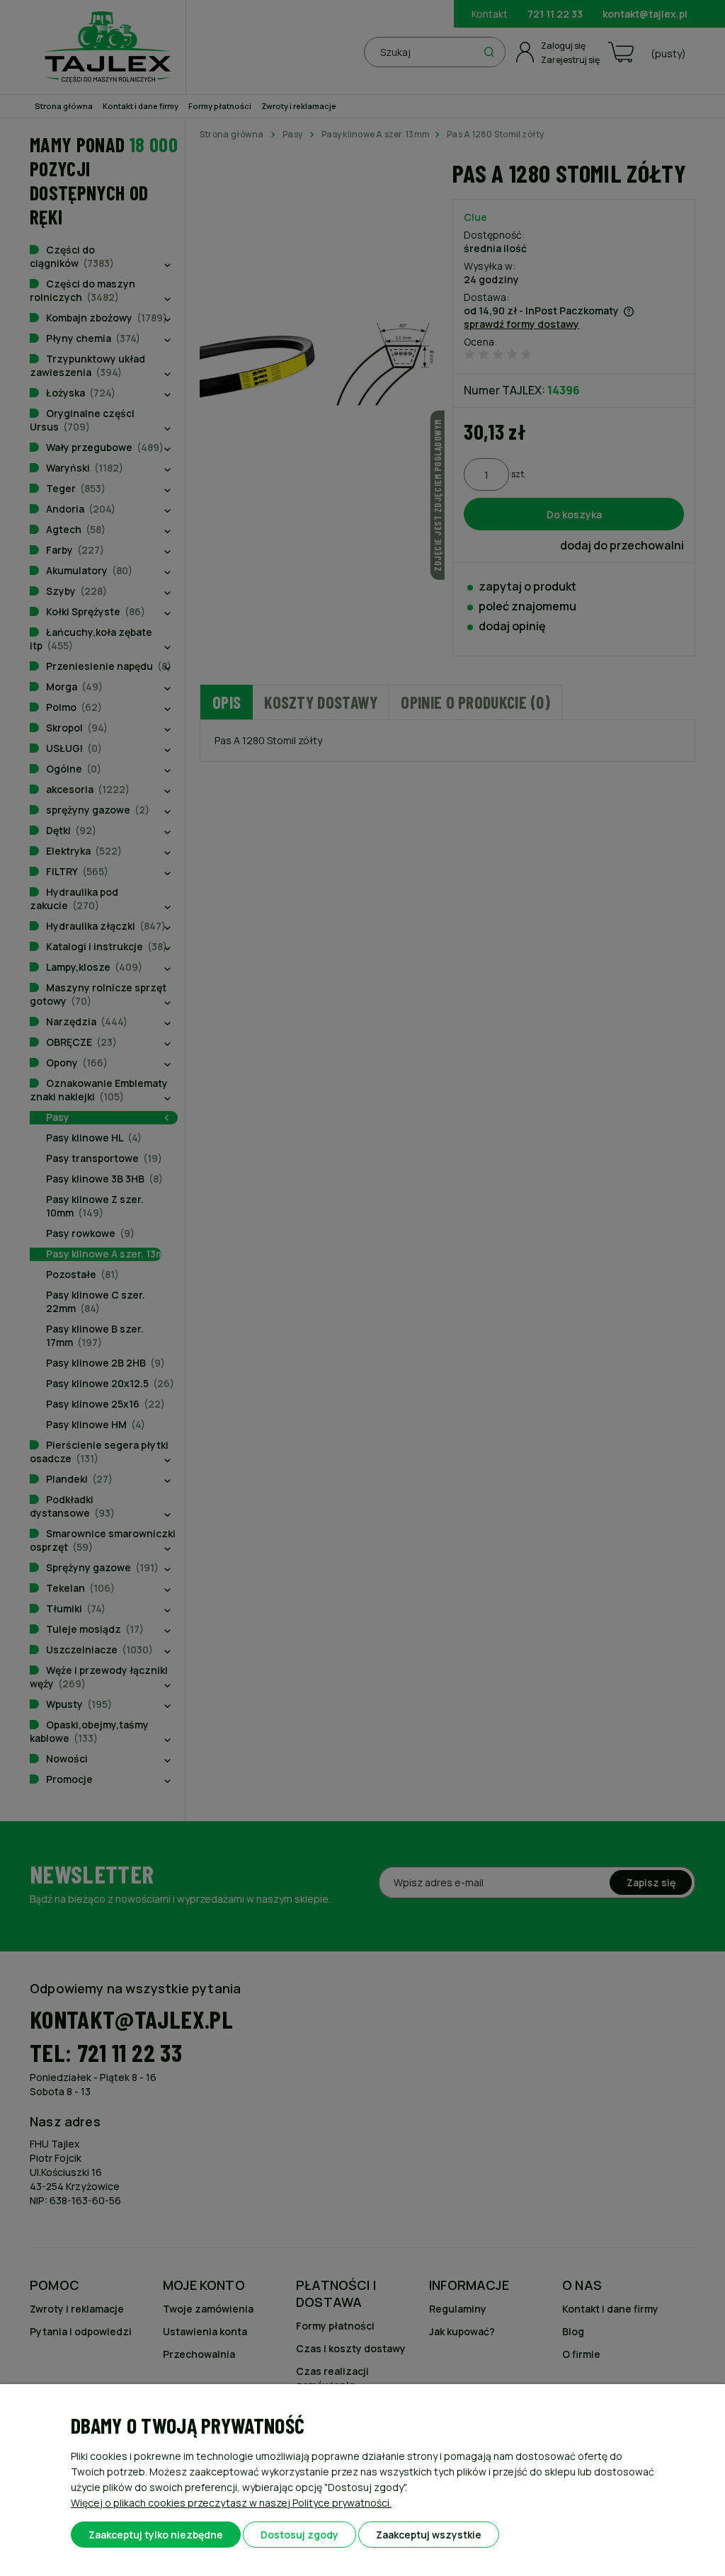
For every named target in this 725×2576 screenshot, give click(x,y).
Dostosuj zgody (299, 2535)
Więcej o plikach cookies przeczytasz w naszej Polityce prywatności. (231, 2503)
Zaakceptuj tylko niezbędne (156, 2535)
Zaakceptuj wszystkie (429, 2535)
